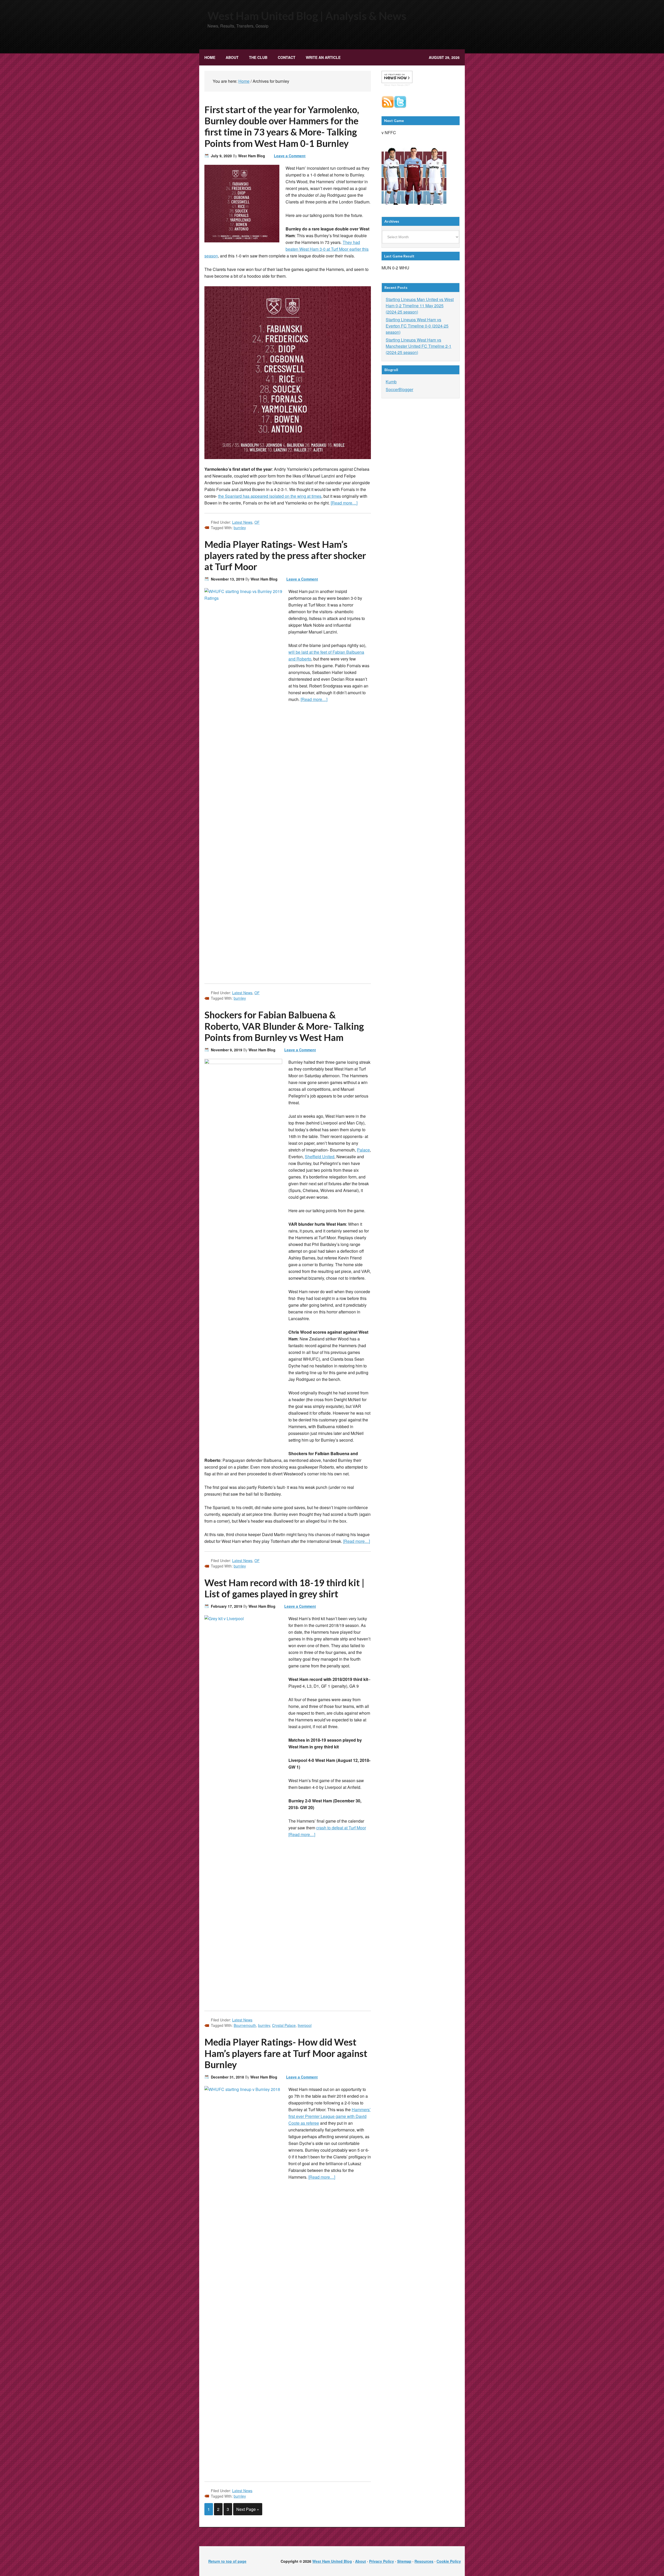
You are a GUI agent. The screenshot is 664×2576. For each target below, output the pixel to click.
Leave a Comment (290, 156)
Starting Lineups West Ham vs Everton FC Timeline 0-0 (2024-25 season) (417, 326)
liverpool (305, 2025)
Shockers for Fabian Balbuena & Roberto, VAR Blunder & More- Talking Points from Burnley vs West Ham (284, 1026)
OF (257, 522)
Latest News (242, 522)
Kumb (391, 382)
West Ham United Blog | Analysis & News (307, 16)
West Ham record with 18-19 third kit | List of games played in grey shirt (284, 1588)
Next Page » (248, 2509)
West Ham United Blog (332, 2561)
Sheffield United (320, 1157)
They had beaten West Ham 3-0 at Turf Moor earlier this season (286, 249)
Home (210, 57)
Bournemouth (245, 2025)
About (232, 57)
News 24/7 (403, 85)
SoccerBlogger (399, 389)
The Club (256, 57)
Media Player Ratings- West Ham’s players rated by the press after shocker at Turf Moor (285, 555)
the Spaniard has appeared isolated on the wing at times (270, 496)
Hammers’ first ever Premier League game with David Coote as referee (330, 2116)
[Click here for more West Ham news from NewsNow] (397, 77)
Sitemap (404, 2561)
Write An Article (323, 57)
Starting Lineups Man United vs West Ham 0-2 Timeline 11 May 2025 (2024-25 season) (420, 306)
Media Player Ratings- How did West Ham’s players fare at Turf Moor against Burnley (286, 2053)
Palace (363, 1150)
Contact (287, 57)
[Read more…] (344, 503)
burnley (240, 528)
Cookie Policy (449, 2561)
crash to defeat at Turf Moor (341, 1828)
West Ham (390, 85)
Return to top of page (227, 2561)
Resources (424, 2561)
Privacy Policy (382, 2561)
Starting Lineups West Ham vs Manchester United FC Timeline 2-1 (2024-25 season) (419, 346)
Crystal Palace (284, 2025)
